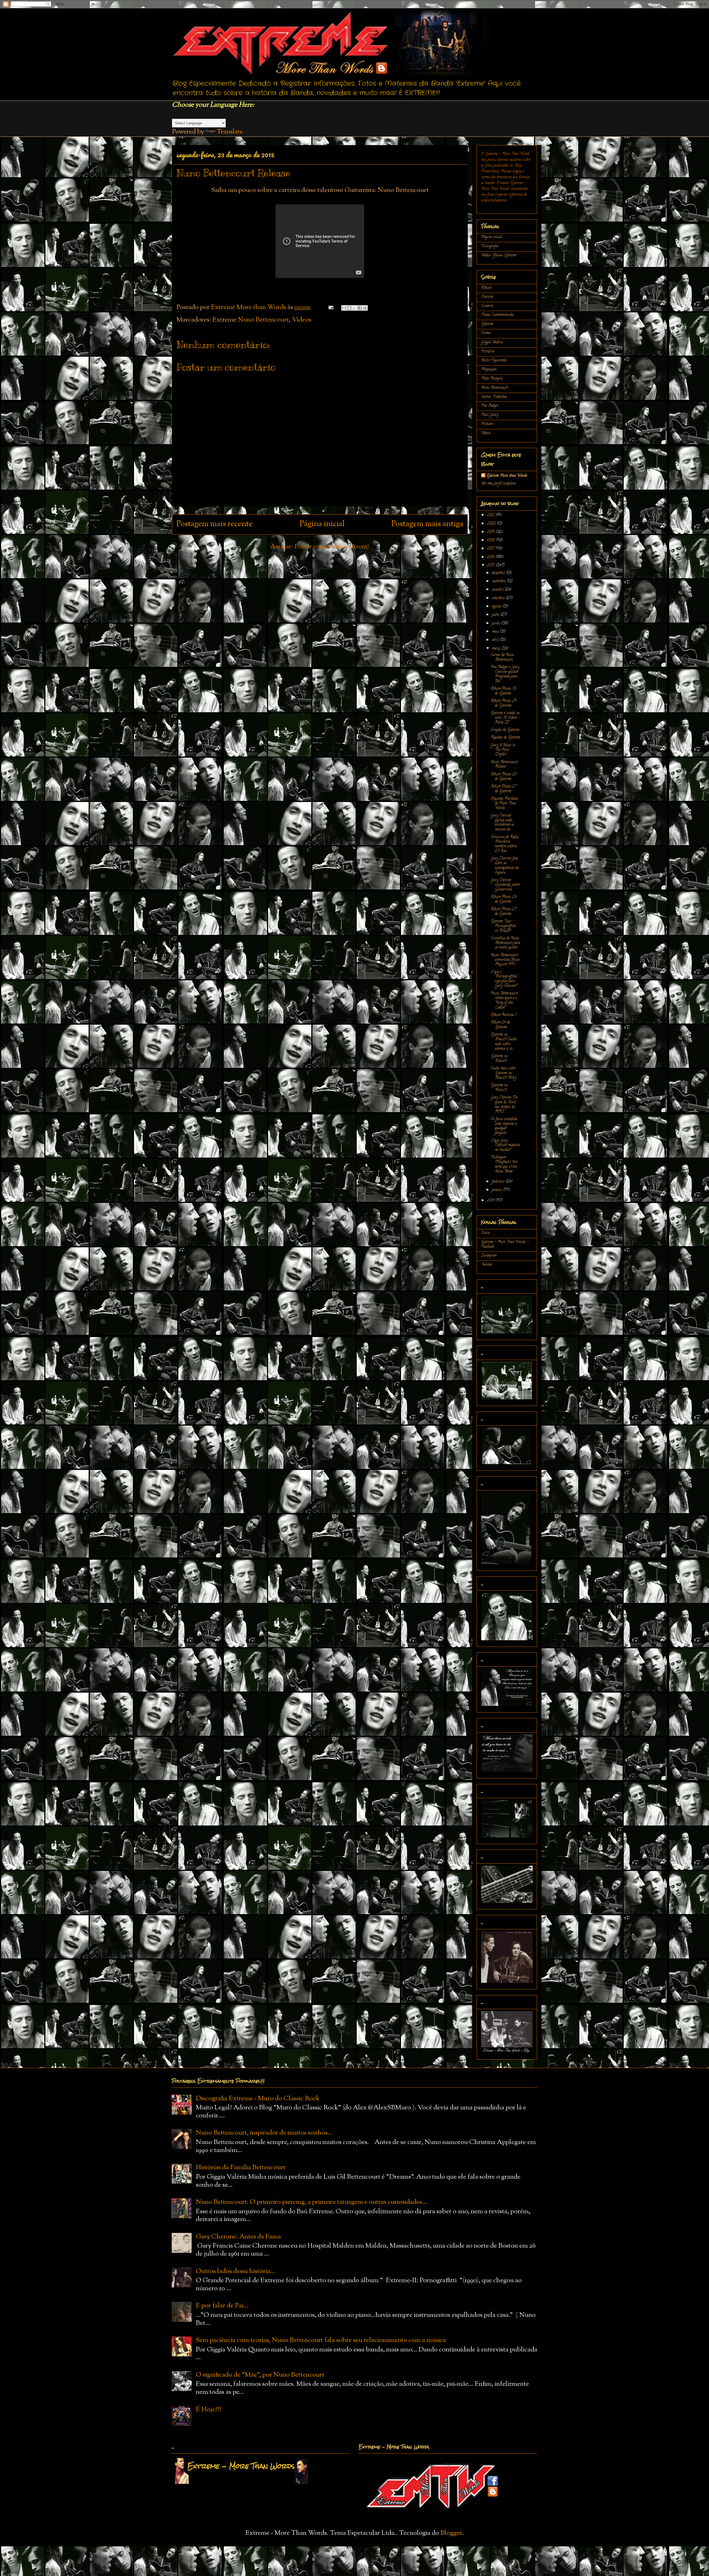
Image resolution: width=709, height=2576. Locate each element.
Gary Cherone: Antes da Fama (238, 2237)
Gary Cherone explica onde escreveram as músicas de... (503, 823)
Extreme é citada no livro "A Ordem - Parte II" (505, 718)
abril (496, 640)
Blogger (451, 2533)
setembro (499, 598)
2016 (491, 557)
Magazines (489, 370)
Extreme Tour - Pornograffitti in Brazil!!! (504, 926)
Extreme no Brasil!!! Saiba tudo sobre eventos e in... (504, 1042)
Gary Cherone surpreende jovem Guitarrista (505, 885)
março (497, 649)
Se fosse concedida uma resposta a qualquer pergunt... (504, 1126)
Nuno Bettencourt (263, 320)
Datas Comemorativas (497, 315)
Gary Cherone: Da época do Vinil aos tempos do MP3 (504, 1105)
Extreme (487, 324)
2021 (491, 515)
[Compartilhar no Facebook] (360, 308)
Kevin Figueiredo (494, 360)
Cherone (487, 297)
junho (497, 624)
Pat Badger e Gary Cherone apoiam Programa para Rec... (505, 674)
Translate (230, 132)
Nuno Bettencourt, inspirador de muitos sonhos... (264, 2133)
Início (485, 1233)
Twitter (487, 1265)
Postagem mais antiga (427, 524)
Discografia (490, 246)
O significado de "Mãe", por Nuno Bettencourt (260, 2375)
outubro (498, 590)
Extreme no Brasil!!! (499, 1059)
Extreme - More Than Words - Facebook (505, 1245)
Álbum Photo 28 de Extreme (504, 777)
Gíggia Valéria (492, 342)
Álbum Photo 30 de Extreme (504, 691)
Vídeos (302, 320)
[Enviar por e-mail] (344, 308)
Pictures (487, 424)
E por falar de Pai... (222, 2306)
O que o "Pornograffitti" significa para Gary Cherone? (504, 979)
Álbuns (486, 288)
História (488, 352)
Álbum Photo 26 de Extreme (504, 899)
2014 (491, 1201)
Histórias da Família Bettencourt (241, 2168)
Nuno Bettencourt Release (504, 765)
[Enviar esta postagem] (330, 307)
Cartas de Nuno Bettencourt (502, 657)
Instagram (489, 1256)
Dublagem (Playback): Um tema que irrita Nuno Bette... (504, 1164)
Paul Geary (490, 415)
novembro (499, 581)
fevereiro (499, 1182)
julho (496, 615)
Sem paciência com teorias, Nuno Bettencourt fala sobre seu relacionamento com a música (321, 2340)
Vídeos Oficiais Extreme (499, 255)
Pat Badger (490, 406)
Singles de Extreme (505, 730)
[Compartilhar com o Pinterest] (365, 308)
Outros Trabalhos (494, 397)
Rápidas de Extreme (505, 738)
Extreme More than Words (507, 476)
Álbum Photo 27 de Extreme (504, 789)
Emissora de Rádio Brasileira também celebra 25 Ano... (505, 844)
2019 (491, 532)
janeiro (497, 1190)
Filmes (486, 333)
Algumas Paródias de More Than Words (504, 804)
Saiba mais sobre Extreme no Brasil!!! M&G (504, 1073)
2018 (491, 540)
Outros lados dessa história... (236, 2271)
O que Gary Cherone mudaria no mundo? (505, 1146)
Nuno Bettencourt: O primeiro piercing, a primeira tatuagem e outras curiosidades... (311, 2202)
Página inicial (322, 524)
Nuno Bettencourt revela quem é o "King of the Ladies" (504, 1000)
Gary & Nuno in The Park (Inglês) (503, 750)
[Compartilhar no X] (354, 308)
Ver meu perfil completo (498, 484)
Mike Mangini (492, 379)
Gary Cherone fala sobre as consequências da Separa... (505, 866)
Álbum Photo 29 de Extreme (504, 703)
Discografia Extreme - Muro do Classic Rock (258, 2099)
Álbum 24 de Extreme (500, 1025)
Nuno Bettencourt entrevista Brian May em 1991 (505, 960)
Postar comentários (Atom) (332, 547)
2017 (491, 549)
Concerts (487, 306)
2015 (491, 566)
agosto (497, 607)
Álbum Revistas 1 (504, 1015)
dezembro (499, 573)
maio (496, 632)
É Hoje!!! (208, 2410)
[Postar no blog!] (349, 308)
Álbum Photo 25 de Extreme (504, 912)
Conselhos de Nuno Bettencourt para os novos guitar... (505, 943)
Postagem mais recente (215, 524)
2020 (492, 524)
